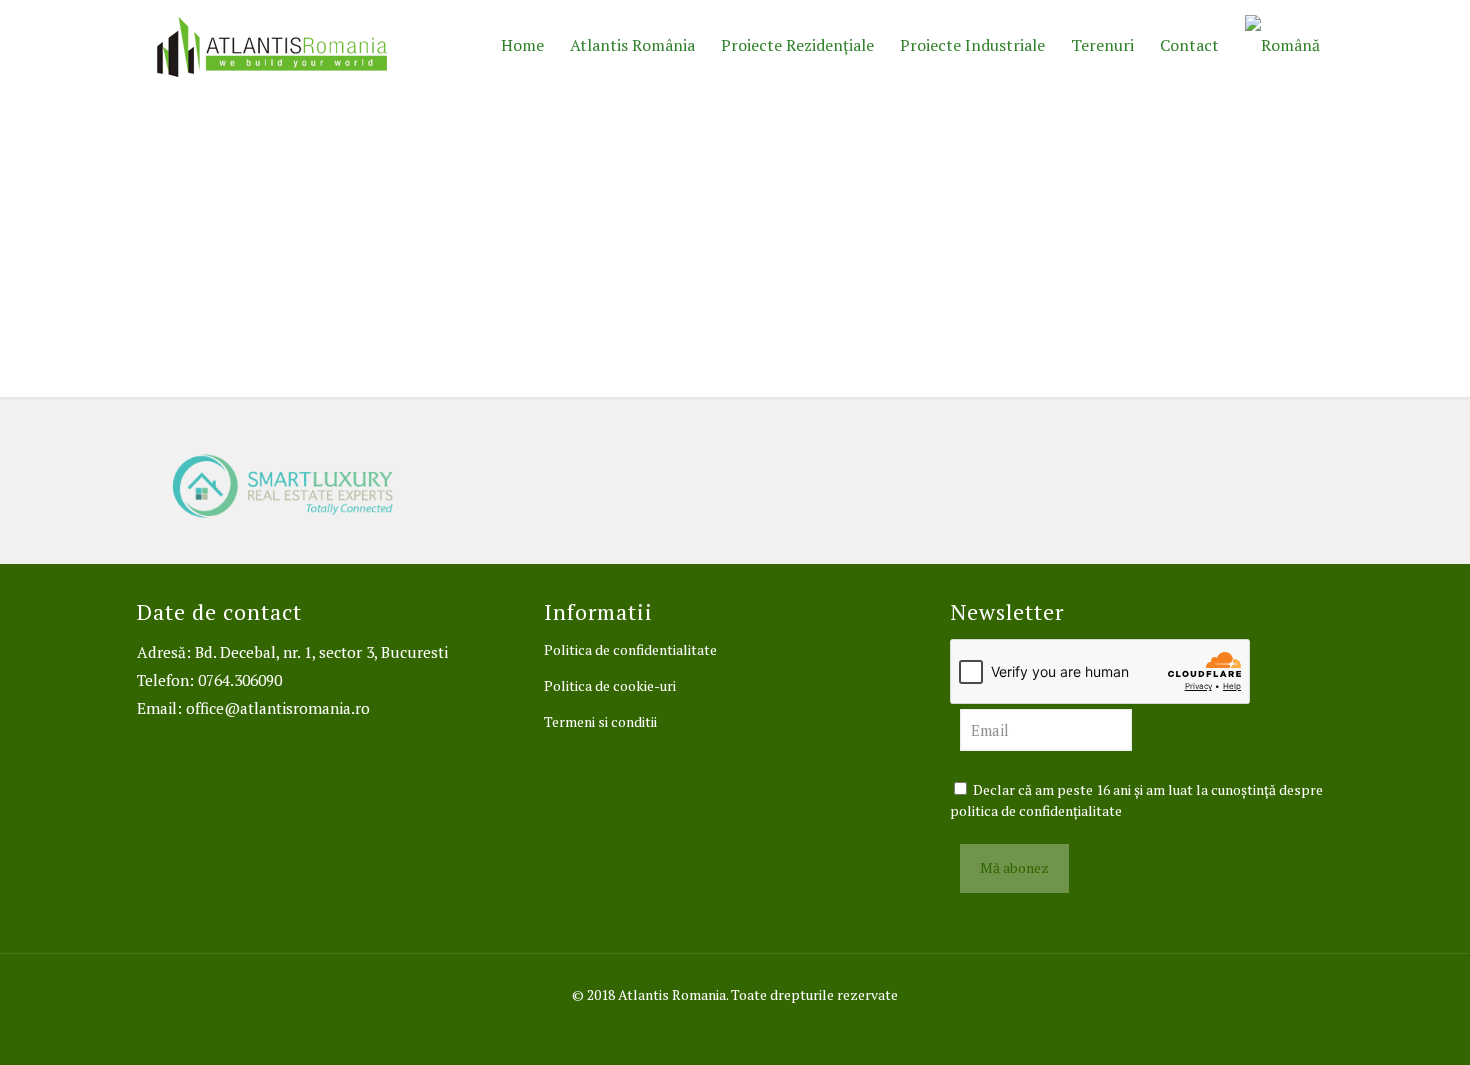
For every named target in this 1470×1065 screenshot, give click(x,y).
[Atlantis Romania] (272, 45)
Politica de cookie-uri (610, 685)
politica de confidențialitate (1036, 810)
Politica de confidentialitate (630, 649)
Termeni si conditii (600, 721)
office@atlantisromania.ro (278, 708)
